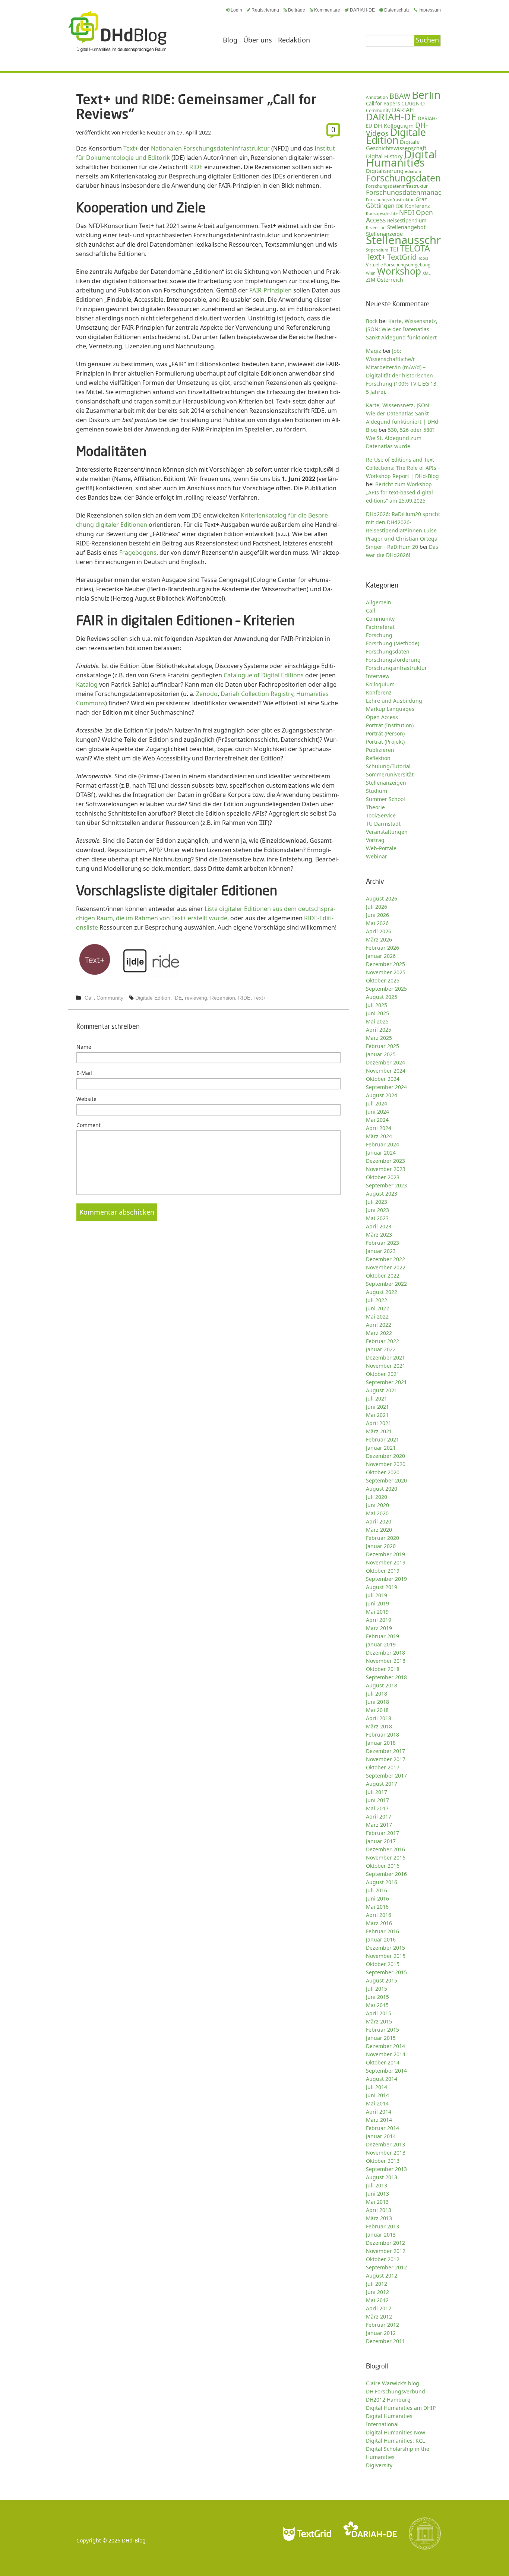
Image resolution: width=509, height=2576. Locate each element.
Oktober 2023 (383, 1177)
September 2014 (386, 2071)
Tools (423, 258)
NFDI (407, 213)
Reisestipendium (407, 221)
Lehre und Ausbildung (394, 701)
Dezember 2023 (385, 1161)
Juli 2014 (377, 2087)
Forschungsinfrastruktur (390, 200)
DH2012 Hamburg (388, 2400)
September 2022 (386, 1284)
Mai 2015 (377, 2005)
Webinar (377, 856)
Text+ (131, 148)
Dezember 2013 (385, 2144)
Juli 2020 (377, 1497)
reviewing (196, 998)
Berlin (426, 95)
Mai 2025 (377, 1021)
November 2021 (386, 1366)
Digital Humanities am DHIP (401, 2408)
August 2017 (382, 1784)
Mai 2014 (377, 2103)
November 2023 (386, 1169)
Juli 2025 (377, 1005)
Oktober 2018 (383, 1669)
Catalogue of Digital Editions (264, 675)
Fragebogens (138, 553)
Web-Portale (381, 848)
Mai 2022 (377, 1317)
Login (236, 10)
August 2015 (382, 1980)
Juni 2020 (377, 1505)
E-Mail (84, 1073)
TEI (394, 249)
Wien (371, 273)
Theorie (375, 807)
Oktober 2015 (383, 1964)
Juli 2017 (377, 1792)
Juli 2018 (377, 1694)
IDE (178, 998)
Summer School (385, 799)
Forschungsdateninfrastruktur (397, 186)
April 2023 (379, 1226)
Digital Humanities (402, 158)
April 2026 (379, 931)
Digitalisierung (385, 171)
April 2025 (379, 1030)
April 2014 (379, 2112)
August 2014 (382, 2079)
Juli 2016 (377, 1890)
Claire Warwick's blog (393, 2383)
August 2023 (382, 1194)
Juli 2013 (377, 2185)
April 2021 (379, 1423)
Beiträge (297, 10)
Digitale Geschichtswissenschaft (396, 145)
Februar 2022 (382, 1341)
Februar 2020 (382, 1538)
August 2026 (382, 898)
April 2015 (379, 2013)
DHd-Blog (134, 2540)
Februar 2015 (382, 2030)
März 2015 (379, 2021)
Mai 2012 (377, 2300)
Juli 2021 (377, 1398)
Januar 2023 (381, 1251)
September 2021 (386, 1382)
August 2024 (382, 1095)
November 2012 (386, 2251)
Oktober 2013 (383, 2161)
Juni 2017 (377, 1800)
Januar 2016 (381, 1939)
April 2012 (379, 2308)
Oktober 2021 (383, 1374)
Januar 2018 (381, 1743)
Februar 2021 (382, 1439)
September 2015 (386, 1972)
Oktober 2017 (383, 1767)
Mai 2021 (377, 1415)
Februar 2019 (382, 1636)
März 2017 (379, 1825)
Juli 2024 (377, 1103)
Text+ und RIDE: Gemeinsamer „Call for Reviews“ (196, 106)
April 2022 (379, 1325)
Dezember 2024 (385, 1062)
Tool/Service (381, 815)
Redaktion (294, 40)
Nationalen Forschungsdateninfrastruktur (210, 148)
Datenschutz (397, 10)
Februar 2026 (382, 948)
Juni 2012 (377, 2292)
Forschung (379, 635)
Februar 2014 (382, 2128)
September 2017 (386, 1776)
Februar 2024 (382, 1144)
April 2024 (379, 1128)
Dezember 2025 (385, 964)
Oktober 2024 (383, 1079)
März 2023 (379, 1235)
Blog (230, 40)
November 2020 (386, 1464)
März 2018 (379, 1726)
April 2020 (379, 1521)
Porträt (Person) (385, 733)
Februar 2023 (382, 1243)
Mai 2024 (377, 1120)
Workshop (399, 271)
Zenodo (207, 694)
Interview (378, 676)
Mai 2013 (377, 2202)
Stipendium (377, 250)
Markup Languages (390, 709)
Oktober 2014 (383, 2062)
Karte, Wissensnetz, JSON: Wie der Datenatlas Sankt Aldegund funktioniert (402, 329)
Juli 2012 (377, 2284)
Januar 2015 (381, 2038)
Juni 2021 (377, 1407)
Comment (88, 1125)
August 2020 (382, 1489)
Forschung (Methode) (393, 643)
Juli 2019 (377, 1595)
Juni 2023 (377, 1210)
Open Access (382, 717)
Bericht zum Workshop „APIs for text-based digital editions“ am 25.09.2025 (399, 492)
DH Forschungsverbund (396, 2391)
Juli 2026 (377, 907)
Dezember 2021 (385, 1357)
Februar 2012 (382, 2325)
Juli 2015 (377, 1989)
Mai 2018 (377, 1710)
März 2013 (379, 2218)
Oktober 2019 (383, 1571)
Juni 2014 (377, 2095)
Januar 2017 (381, 1841)
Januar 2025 (381, 1054)
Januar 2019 (381, 1644)
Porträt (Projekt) (385, 742)
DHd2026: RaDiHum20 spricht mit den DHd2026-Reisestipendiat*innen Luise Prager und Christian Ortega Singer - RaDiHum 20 (403, 530)
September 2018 (386, 1677)
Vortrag (375, 840)
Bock (372, 321)
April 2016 (379, 1915)
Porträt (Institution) (390, 725)
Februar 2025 (382, 1046)
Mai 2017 (377, 1808)
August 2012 (382, 2276)
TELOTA (415, 248)
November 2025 (386, 972)
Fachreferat (380, 627)
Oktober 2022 (383, 1276)
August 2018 (382, 1685)
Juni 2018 (377, 1702)
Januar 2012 (381, 2333)
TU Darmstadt (383, 824)
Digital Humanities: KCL (395, 2441)
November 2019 (386, 1562)
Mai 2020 (377, 1513)
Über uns (258, 40)
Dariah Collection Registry (257, 694)
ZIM (371, 280)
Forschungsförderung (393, 660)
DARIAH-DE (362, 10)
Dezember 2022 (385, 1259)
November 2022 (386, 1267)
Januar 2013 (381, 2235)
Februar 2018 (382, 1735)
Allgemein (379, 602)
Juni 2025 (377, 1013)
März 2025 (379, 1038)
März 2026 (379, 939)
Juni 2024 (377, 1112)
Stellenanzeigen (386, 783)
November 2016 (386, 1857)
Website (86, 1099)
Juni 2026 (377, 915)
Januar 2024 (381, 1153)
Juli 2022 (377, 1300)
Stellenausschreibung (421, 240)
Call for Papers (383, 104)
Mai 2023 (377, 1218)
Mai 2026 (377, 923)
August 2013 (382, 2177)
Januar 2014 (381, 2136)
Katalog (88, 684)
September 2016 (386, 1874)
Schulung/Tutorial (388, 766)
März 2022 (379, 1333)
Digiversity (379, 2465)
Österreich (390, 280)
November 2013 (386, 2153)
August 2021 (382, 1390)
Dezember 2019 (385, 1554)
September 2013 (386, 2169)
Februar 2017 (382, 1833)
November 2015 (386, 1956)
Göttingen (380, 206)
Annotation (377, 97)
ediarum (413, 171)
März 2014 (379, 2120)
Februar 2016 (382, 1931)
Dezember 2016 (385, 1849)
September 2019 (386, 1579)
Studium (377, 791)
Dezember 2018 (385, 1653)
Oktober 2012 (383, 2259)
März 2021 (379, 1431)
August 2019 (382, 1587)
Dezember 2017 (385, 1751)
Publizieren (380, 750)
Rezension (223, 998)
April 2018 (379, 1718)
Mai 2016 (377, 1907)
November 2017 (386, 1759)
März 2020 (379, 1530)
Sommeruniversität (390, 774)
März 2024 (379, 1136)
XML (427, 273)
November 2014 (386, 2054)
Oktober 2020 (383, 1472)
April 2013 (379, 2210)
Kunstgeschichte (382, 213)
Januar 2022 (381, 1349)
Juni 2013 (377, 2194)
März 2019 (379, 1628)
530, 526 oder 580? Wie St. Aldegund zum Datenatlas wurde (400, 438)
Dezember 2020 (385, 1456)
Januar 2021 (381, 1448)
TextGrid (402, 257)
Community (110, 998)
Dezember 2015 (385, 1948)
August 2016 (382, 1882)
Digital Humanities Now (396, 2432)
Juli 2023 (377, 1202)
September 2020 (386, 1480)
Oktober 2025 (383, 980)
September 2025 (386, 989)
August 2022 (382, 1292)
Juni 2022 (377, 1308)
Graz (421, 199)
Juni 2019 (377, 1603)
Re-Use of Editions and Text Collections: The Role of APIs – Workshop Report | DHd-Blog (403, 468)
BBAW (400, 96)
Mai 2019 (377, 1612)
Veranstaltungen (387, 832)
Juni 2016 (377, 1898)
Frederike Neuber (144, 132)
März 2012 (379, 2316)
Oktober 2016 (383, 1866)
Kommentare (327, 10)
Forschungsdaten (403, 178)
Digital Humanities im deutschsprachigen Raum (117, 31)
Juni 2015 (377, 1997)
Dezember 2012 (385, 2243)
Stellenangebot (406, 227)
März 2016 (379, 1923)
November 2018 (386, 1661)
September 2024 (386, 1087)
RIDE (196, 167)
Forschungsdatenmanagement (414, 192)
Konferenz (417, 206)
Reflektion (378, 758)
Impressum (430, 10)
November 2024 (386, 1071)
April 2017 (379, 1817)
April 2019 (379, 1620)
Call (89, 998)
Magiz (374, 351)
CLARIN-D (413, 103)
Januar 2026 (381, 956)
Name (84, 1047)
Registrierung (265, 10)
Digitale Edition (153, 998)
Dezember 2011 (385, 2341)
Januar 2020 (381, 1546)
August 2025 (382, 997)
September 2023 (386, 1185)
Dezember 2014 (385, 2046)
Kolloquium (380, 684)
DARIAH (403, 110)
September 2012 (386, 2267)
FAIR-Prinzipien (271, 290)
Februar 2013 (382, 2226)
